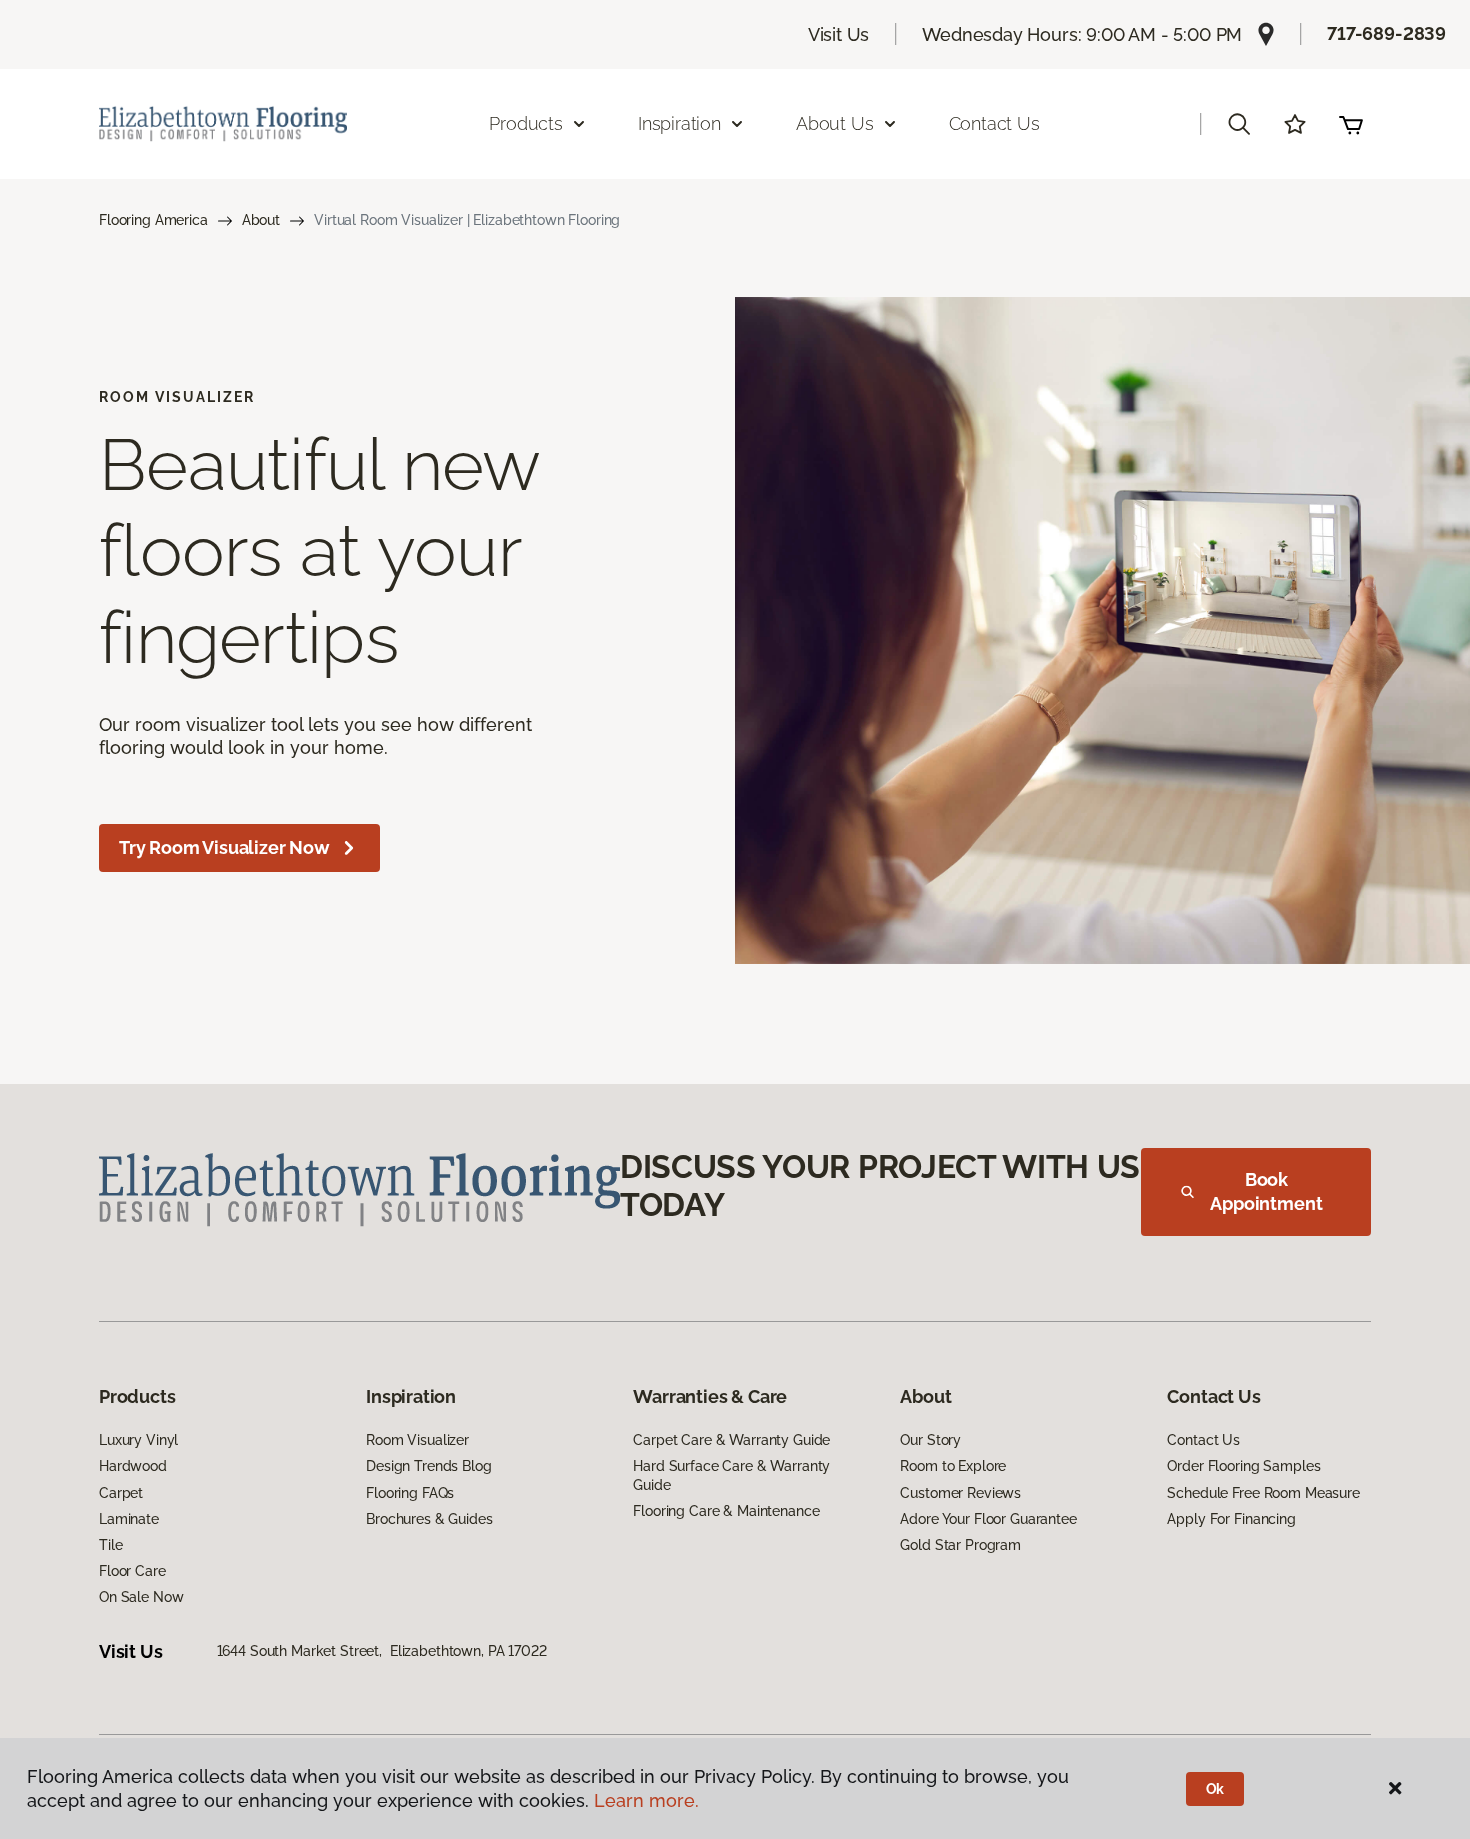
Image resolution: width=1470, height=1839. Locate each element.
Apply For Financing (1231, 1519)
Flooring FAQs (410, 1493)
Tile (110, 1545)
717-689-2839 (1386, 33)
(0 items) (1351, 124)
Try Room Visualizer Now (224, 847)
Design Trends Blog (428, 1466)
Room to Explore (953, 1466)
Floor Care (132, 1571)
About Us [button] (835, 123)
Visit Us (839, 34)
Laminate (129, 1519)
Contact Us (994, 123)
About (261, 220)
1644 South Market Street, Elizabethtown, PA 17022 (382, 1651)
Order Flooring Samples (1243, 1466)
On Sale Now (141, 1597)
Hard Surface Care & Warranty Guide (731, 1475)
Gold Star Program (960, 1545)
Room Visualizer (417, 1440)
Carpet (121, 1493)
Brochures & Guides (429, 1519)
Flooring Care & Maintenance (726, 1511)
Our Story (930, 1440)
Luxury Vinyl (138, 1440)
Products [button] (526, 123)
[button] (1239, 124)
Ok (1215, 1789)
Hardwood (133, 1466)
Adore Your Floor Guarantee (988, 1519)
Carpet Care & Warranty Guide (731, 1440)
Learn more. (646, 1800)
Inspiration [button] (679, 123)
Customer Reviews (960, 1493)
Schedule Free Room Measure (1263, 1493)
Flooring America (153, 220)
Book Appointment (1266, 1191)
